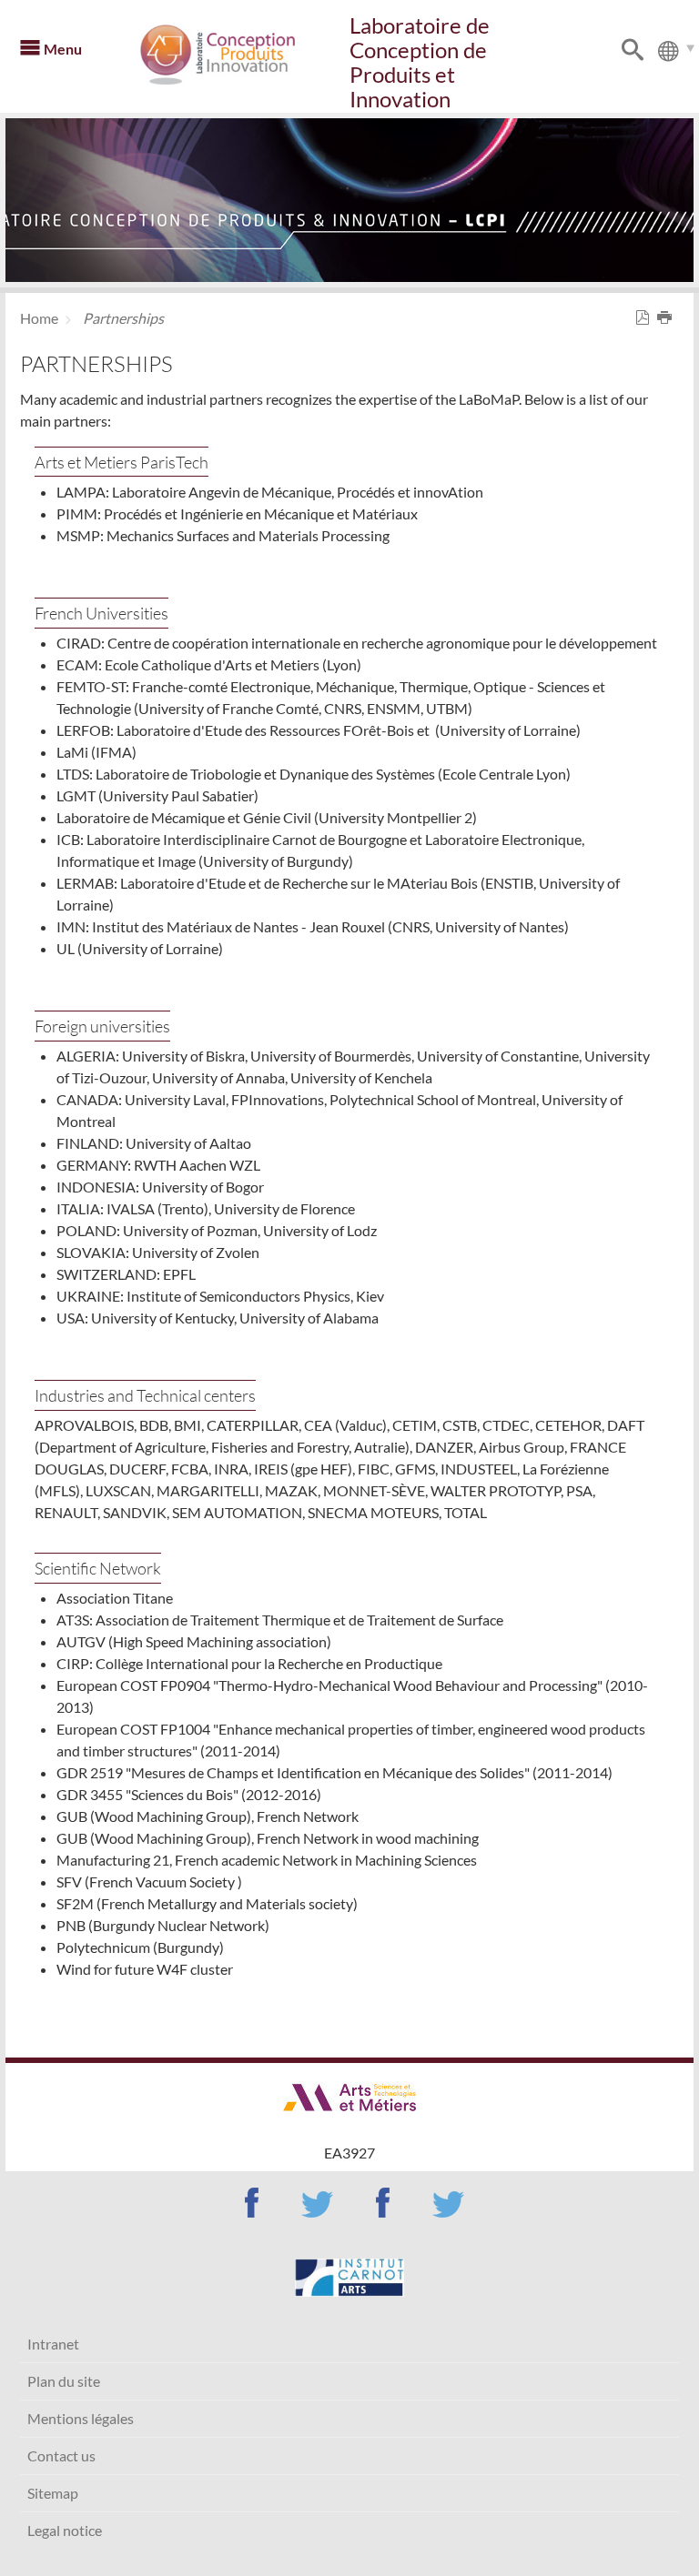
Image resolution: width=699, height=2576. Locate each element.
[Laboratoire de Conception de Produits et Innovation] (242, 55)
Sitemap (53, 2493)
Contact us (61, 2455)
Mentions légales (81, 2418)
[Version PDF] (646, 318)
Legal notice (65, 2530)
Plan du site (64, 2381)
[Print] (668, 318)
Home (39, 318)
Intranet (53, 2344)
